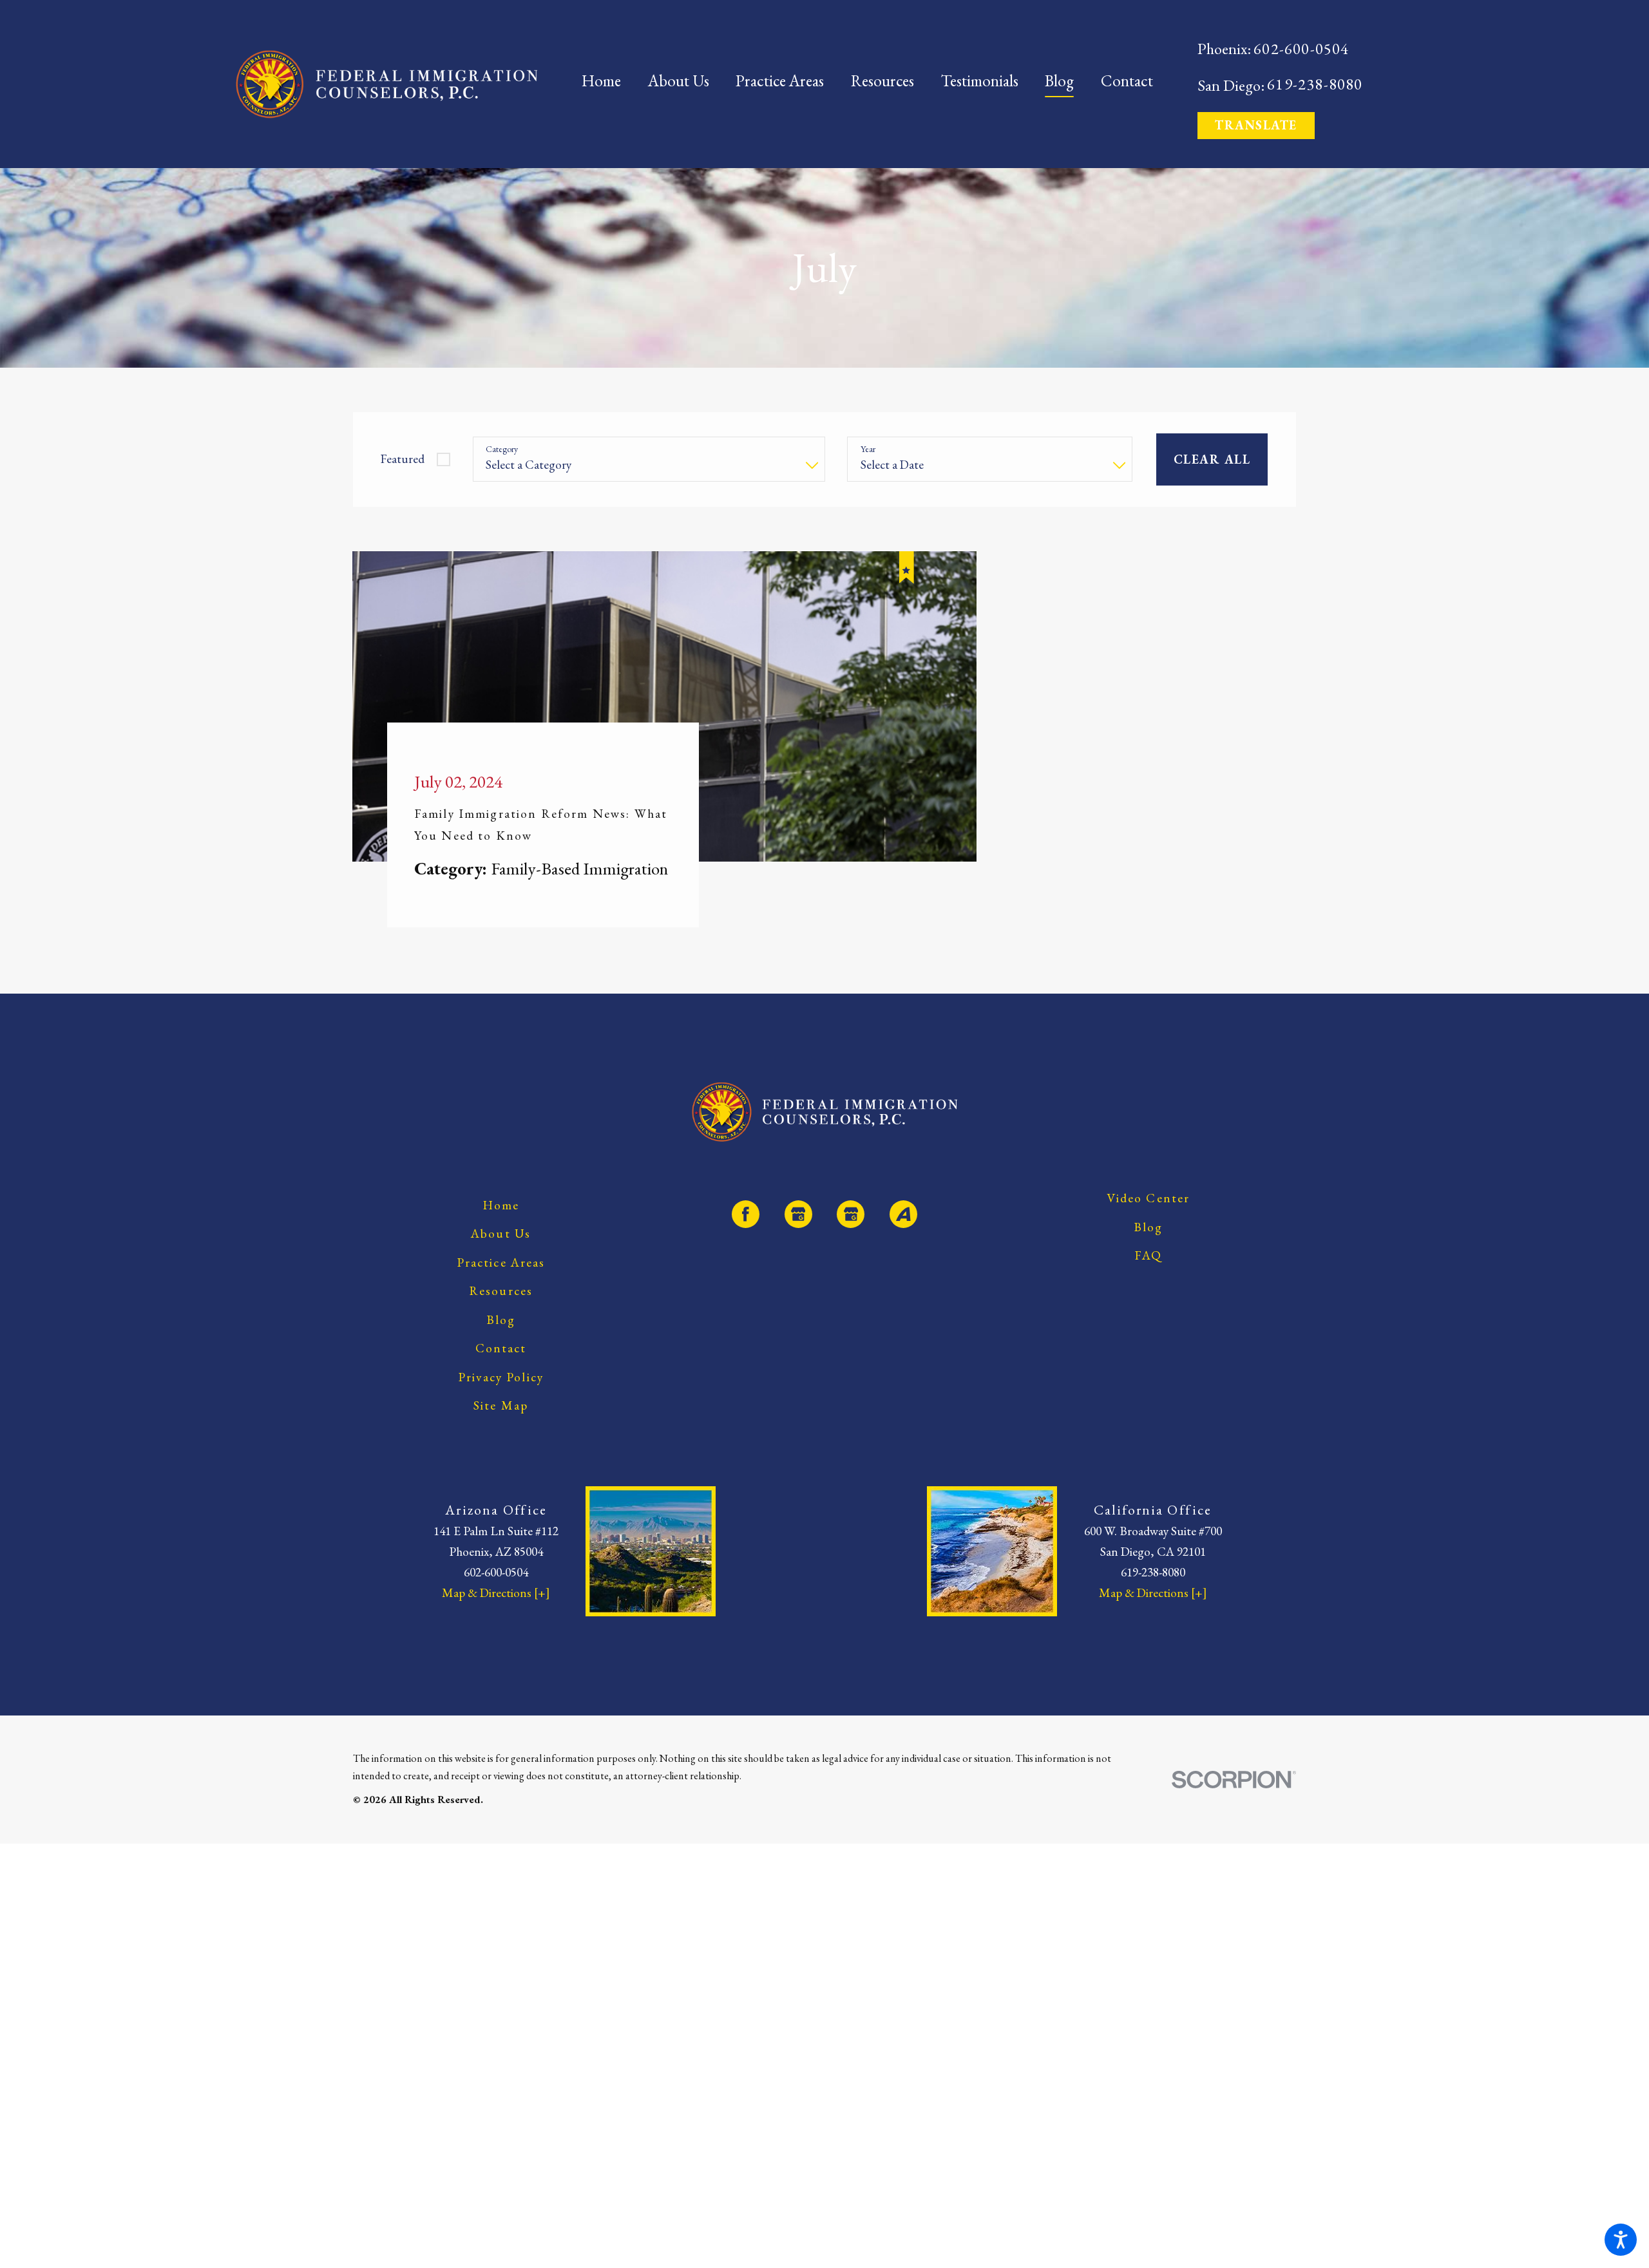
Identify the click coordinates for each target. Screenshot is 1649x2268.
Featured (402, 459)
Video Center (1149, 1221)
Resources (501, 1314)
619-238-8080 (1315, 84)
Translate (1256, 125)
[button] (1621, 2240)
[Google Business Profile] (798, 1237)
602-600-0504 (1301, 49)
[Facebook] (746, 1237)
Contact (501, 1371)
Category (502, 449)
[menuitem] (608, 84)
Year (868, 449)
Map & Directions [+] (496, 1616)
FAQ (1148, 1279)
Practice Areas (501, 1286)
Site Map (501, 1429)
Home (501, 1228)
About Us (501, 1257)
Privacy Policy (501, 1400)
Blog (501, 1343)
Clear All (1212, 459)
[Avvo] (903, 1237)
